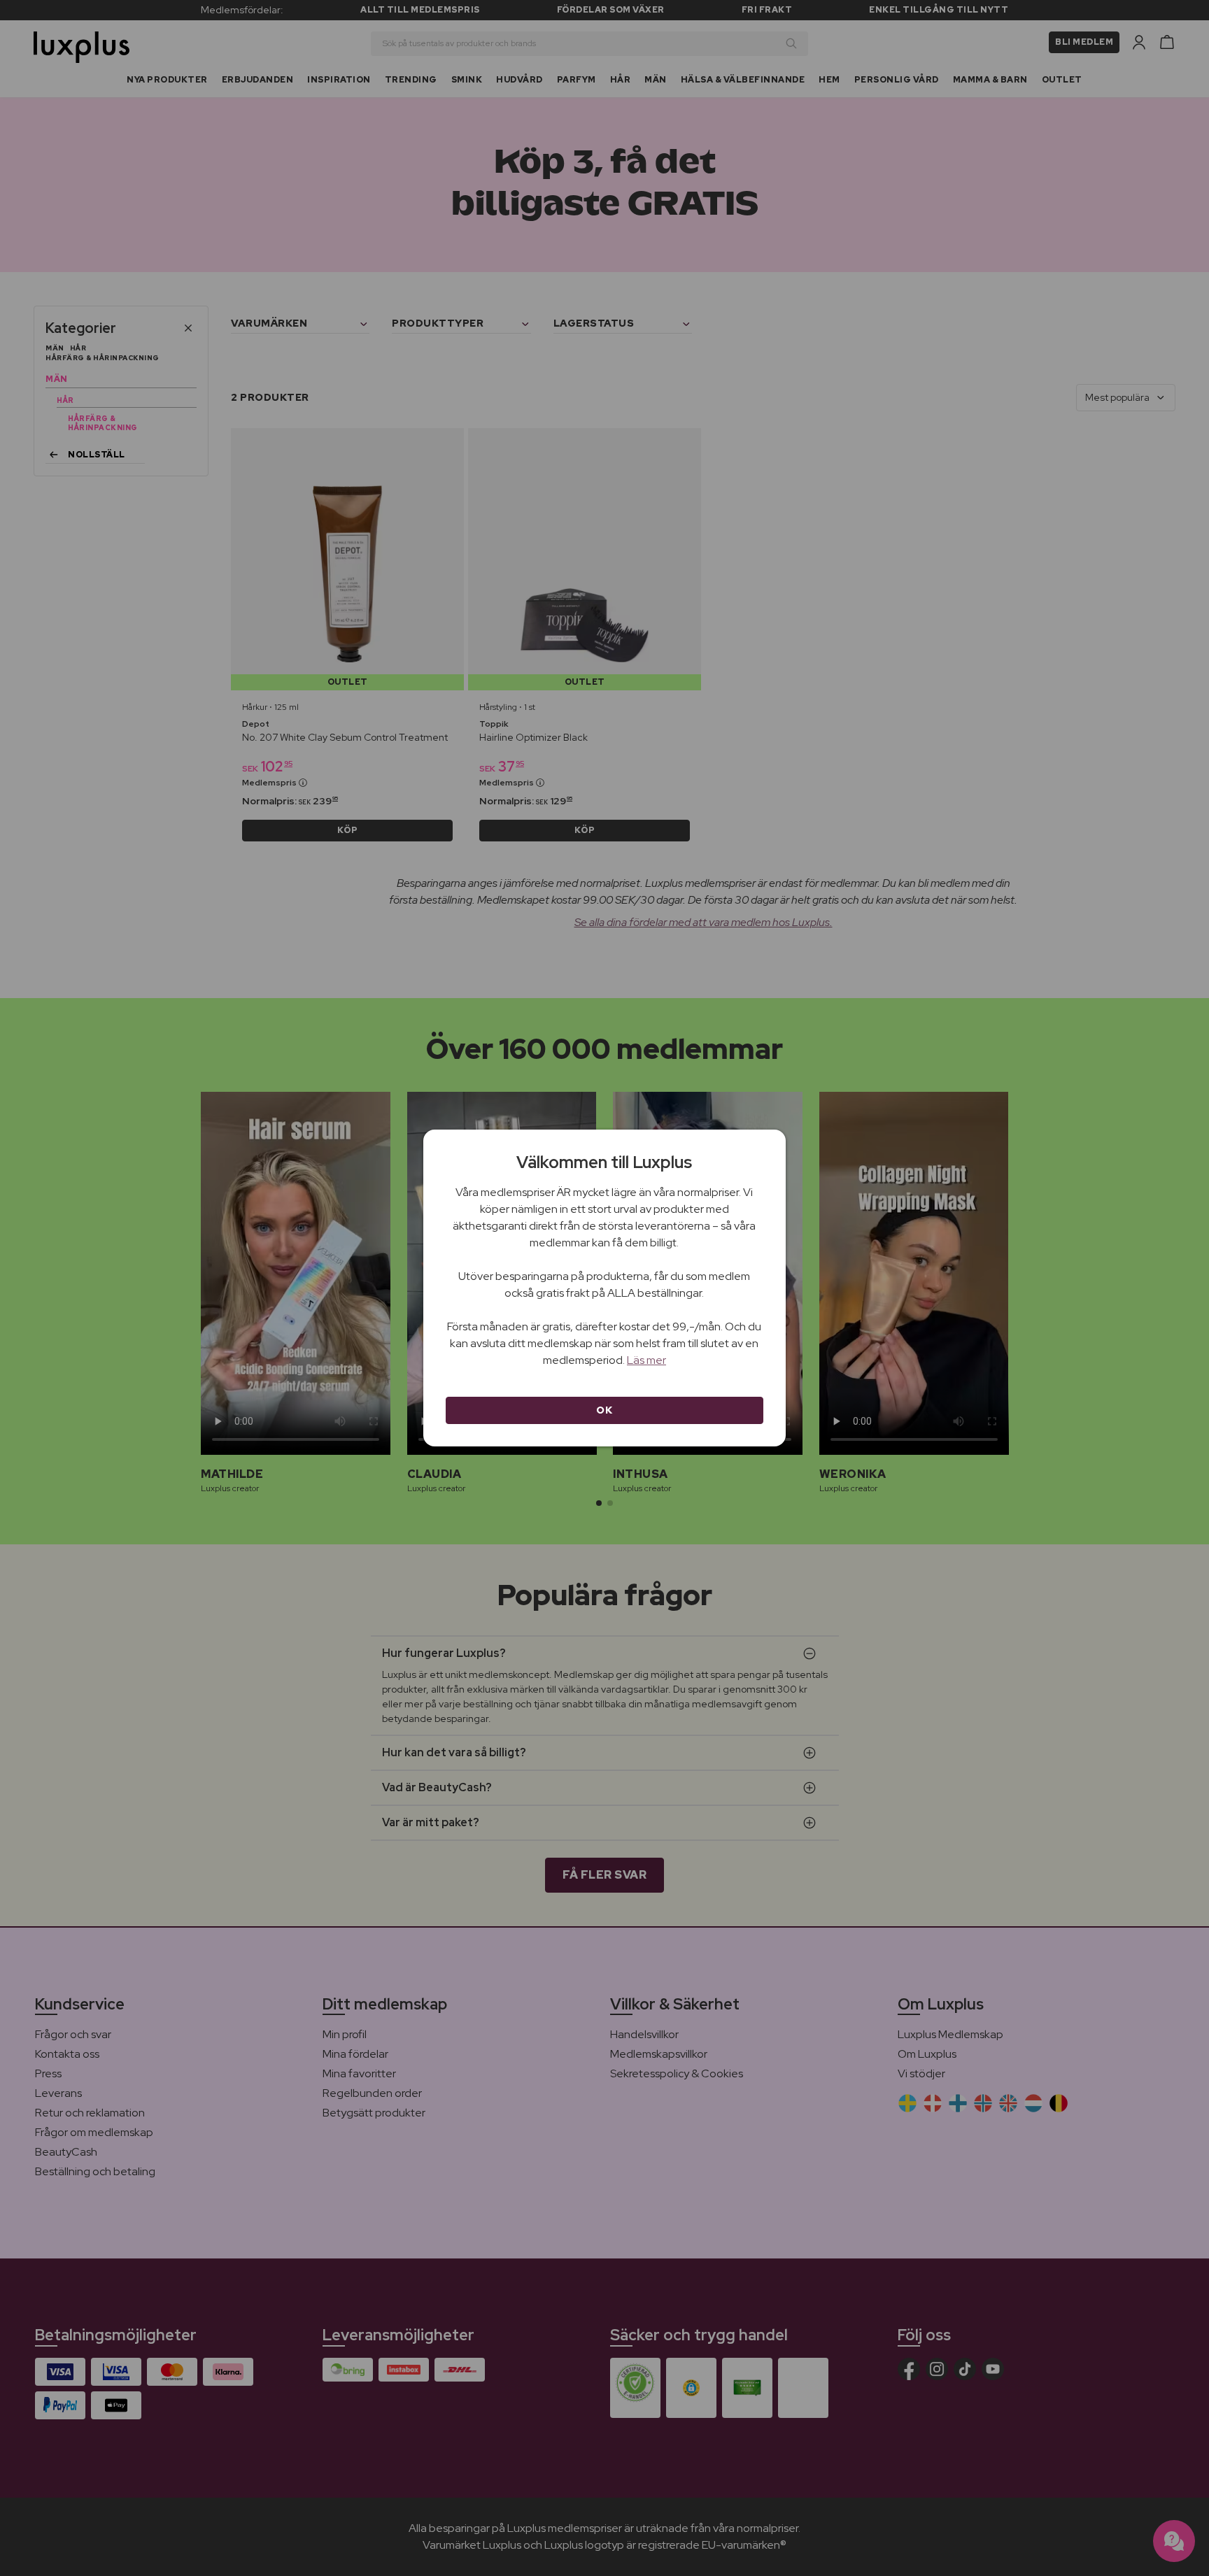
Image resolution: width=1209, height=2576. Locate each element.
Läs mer (646, 1360)
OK (604, 1410)
